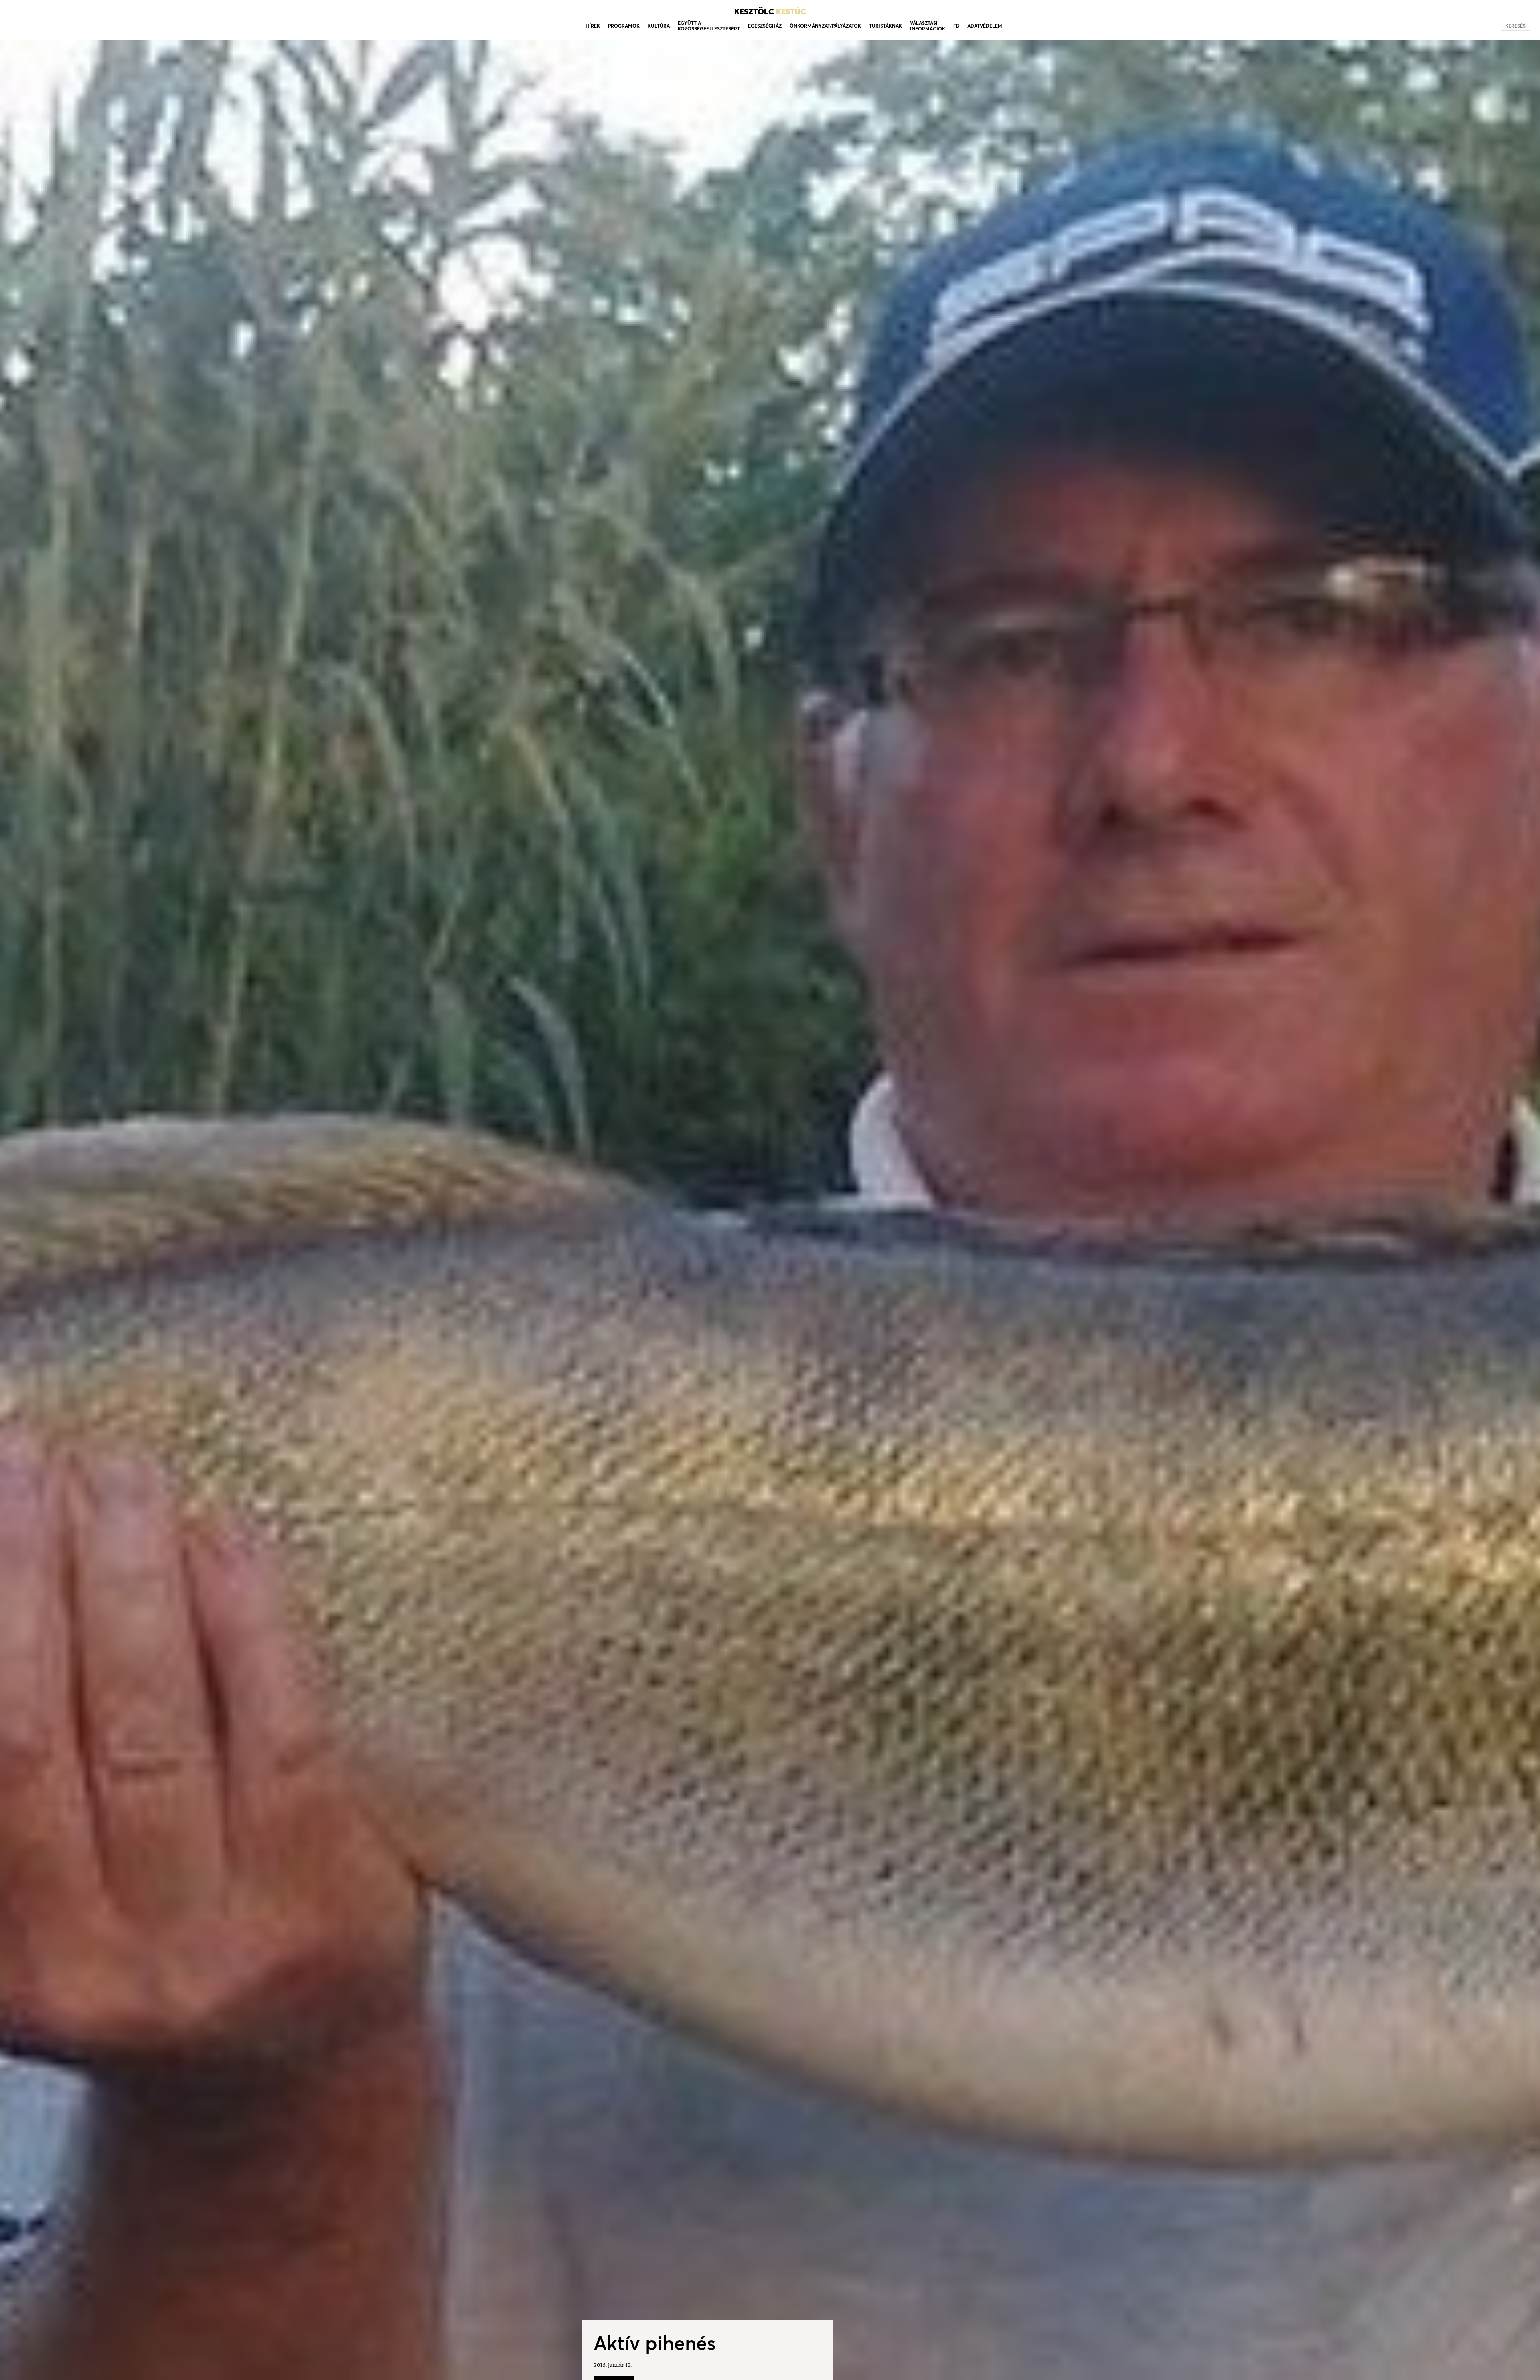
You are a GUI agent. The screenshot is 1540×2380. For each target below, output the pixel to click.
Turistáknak (885, 26)
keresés (1515, 26)
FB (956, 26)
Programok (624, 26)
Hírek (593, 26)
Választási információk (928, 26)
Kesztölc (770, 12)
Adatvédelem (985, 26)
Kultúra (659, 26)
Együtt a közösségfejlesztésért (709, 26)
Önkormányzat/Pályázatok (825, 26)
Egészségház (765, 26)
